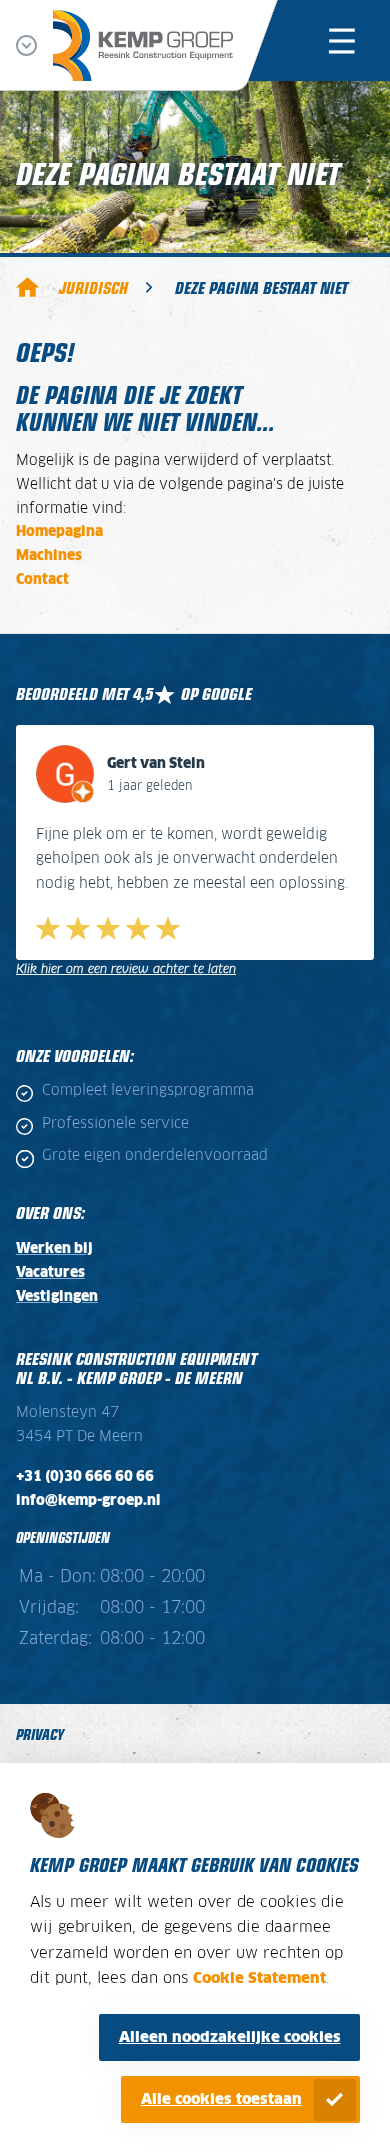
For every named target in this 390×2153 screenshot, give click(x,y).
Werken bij (54, 1249)
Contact (42, 580)
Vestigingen (57, 1297)
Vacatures (50, 1273)
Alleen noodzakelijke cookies (230, 2037)
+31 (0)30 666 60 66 (85, 1477)
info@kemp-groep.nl (88, 1501)
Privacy (40, 1733)
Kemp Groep (27, 287)
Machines (49, 556)
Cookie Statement (259, 1978)
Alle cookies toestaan (221, 2099)
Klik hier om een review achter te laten (126, 969)
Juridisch (93, 287)
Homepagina (59, 532)
